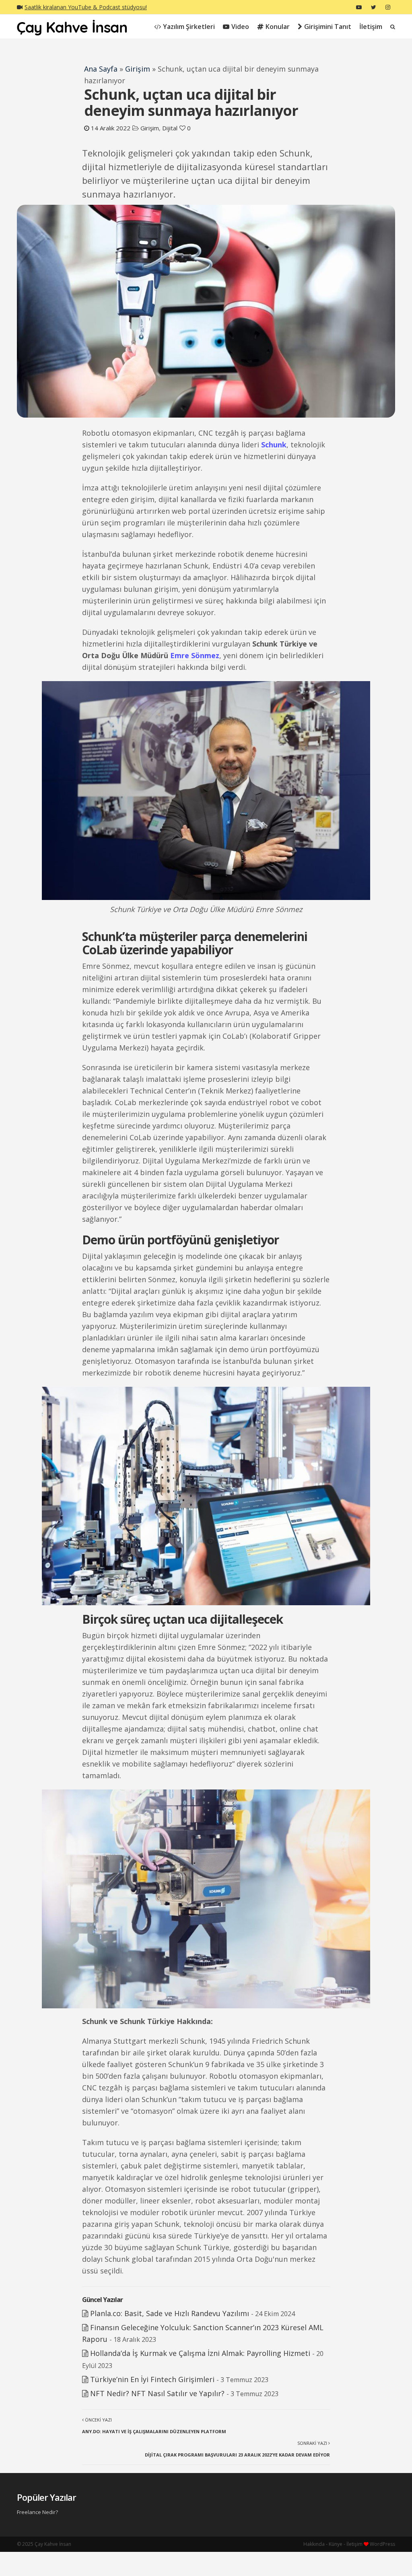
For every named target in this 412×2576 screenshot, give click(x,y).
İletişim (371, 27)
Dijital (170, 128)
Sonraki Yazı (237, 2449)
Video (240, 27)
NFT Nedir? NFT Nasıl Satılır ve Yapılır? (157, 2393)
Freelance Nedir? (37, 2512)
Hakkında (314, 2544)
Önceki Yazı (154, 2426)
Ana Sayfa (101, 69)
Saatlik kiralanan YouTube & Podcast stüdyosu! (86, 7)
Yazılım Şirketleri (189, 27)
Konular (278, 27)
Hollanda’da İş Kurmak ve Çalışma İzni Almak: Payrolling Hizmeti (200, 2353)
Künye (336, 2544)
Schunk (274, 445)
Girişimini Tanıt (328, 27)
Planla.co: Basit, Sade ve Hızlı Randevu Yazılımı (170, 2313)
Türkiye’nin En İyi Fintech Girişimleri (152, 2379)
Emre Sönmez (195, 655)
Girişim (138, 69)
